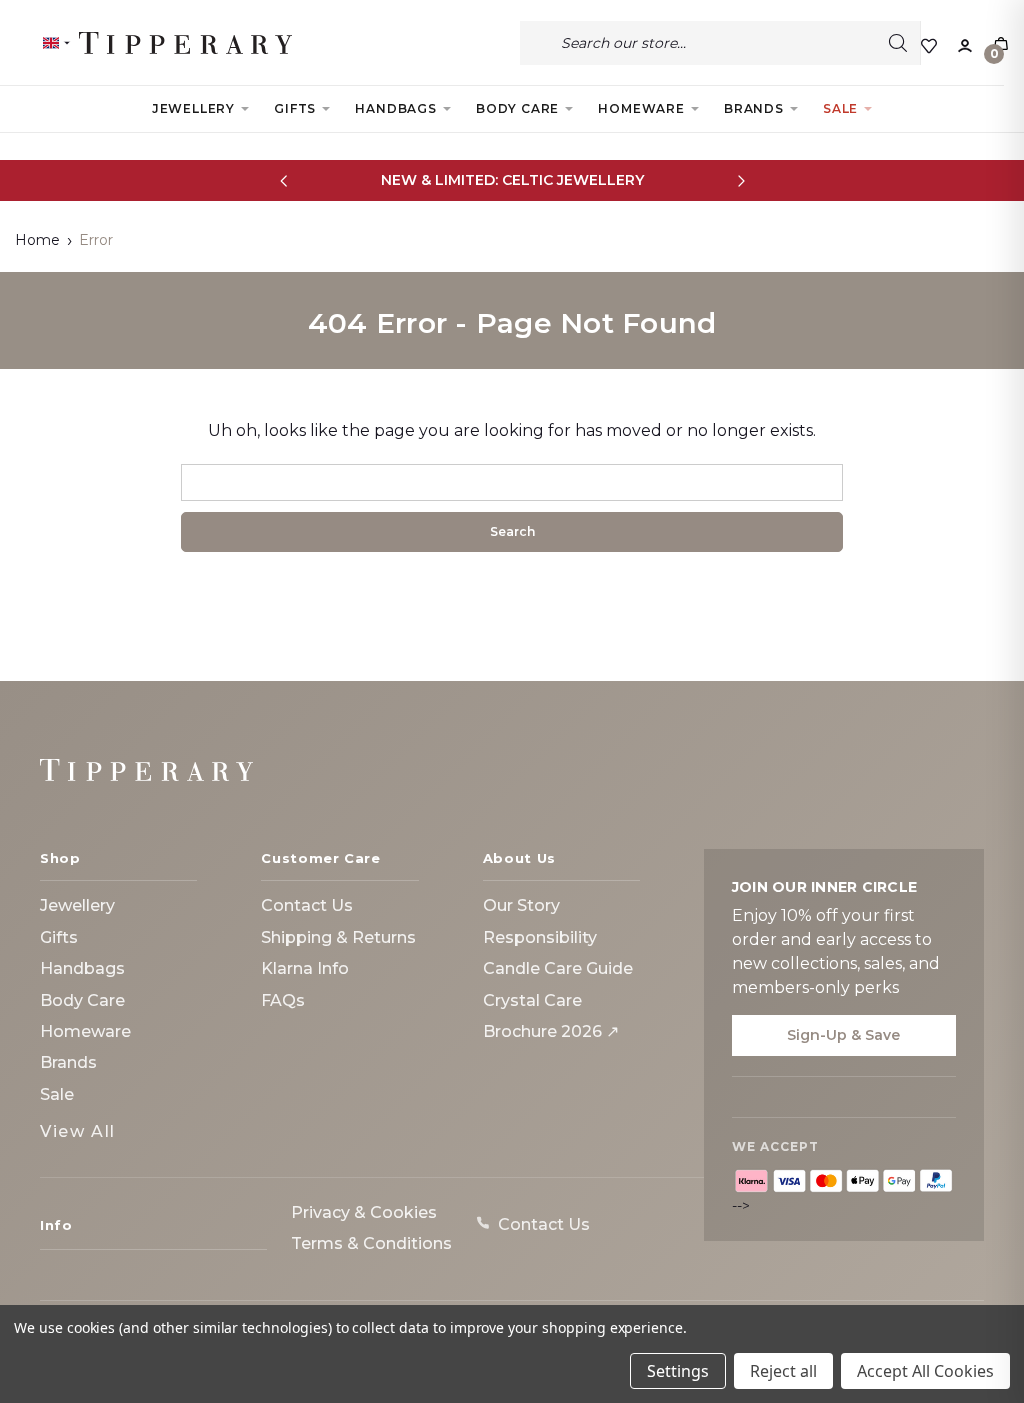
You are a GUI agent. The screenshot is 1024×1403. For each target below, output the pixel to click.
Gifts (295, 108)
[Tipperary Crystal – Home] (146, 770)
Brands (754, 108)
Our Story (521, 905)
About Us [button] (519, 858)
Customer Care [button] (320, 858)
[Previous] (283, 180)
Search (898, 43)
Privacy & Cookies (364, 1212)
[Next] (740, 180)
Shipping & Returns (338, 937)
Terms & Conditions (371, 1243)
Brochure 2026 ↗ (551, 1031)
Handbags (395, 108)
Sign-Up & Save (843, 1035)
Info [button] (56, 1225)
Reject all (783, 1371)
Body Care (517, 108)
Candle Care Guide (558, 968)
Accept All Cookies (925, 1371)
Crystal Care (532, 1000)
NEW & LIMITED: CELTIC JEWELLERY (512, 180)
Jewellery (193, 108)
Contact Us (307, 905)
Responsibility (540, 937)
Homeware (641, 108)
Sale (840, 108)
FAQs (283, 1000)
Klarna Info (305, 968)
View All (78, 1131)
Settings (678, 1371)
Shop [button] (60, 858)
